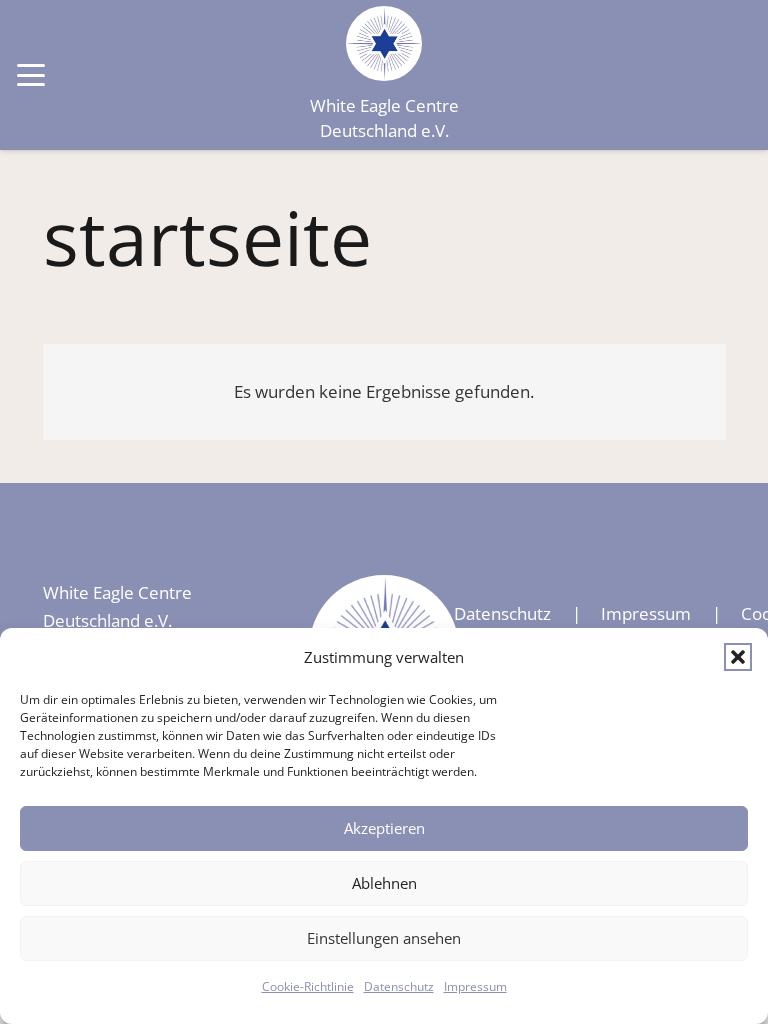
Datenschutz (399, 986)
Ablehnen (384, 883)
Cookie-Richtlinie (308, 986)
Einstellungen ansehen (384, 938)
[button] (738, 657)
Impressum (475, 986)
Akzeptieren (384, 828)
